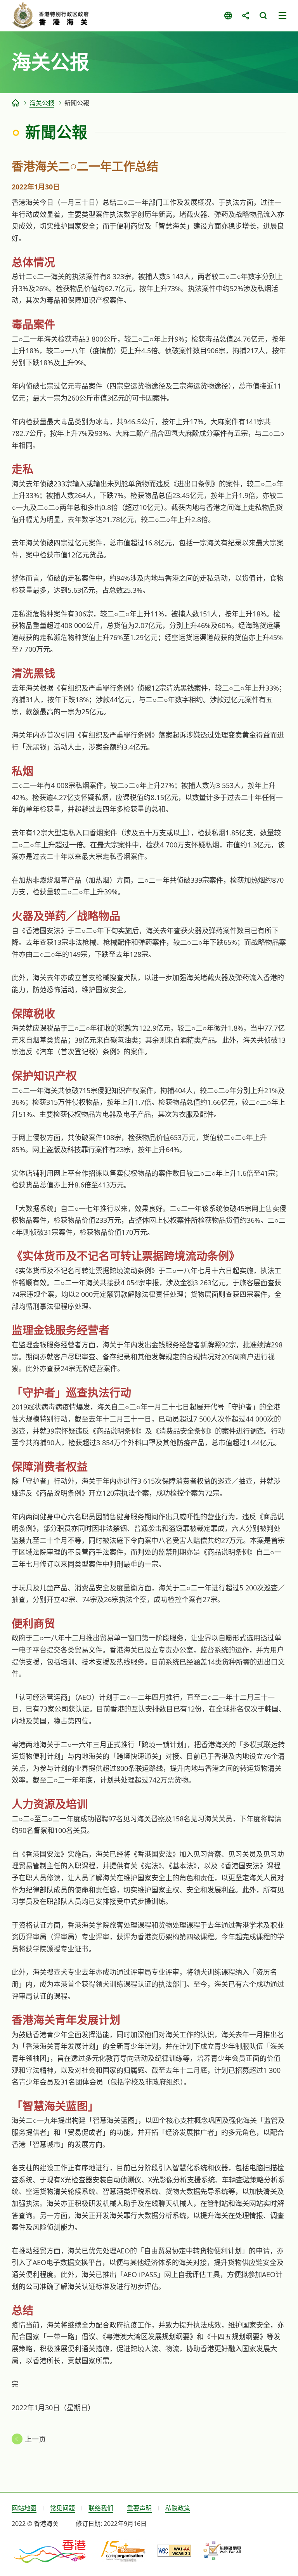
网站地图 (24, 2508)
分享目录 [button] (245, 16)
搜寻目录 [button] (263, 16)
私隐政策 (178, 2508)
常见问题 (62, 2508)
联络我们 (101, 2508)
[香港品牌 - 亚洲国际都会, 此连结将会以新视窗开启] (50, 2551)
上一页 (35, 2439)
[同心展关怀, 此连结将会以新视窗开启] (123, 2551)
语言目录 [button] (228, 16)
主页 (16, 103)
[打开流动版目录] (282, 16)
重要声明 (139, 2508)
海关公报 (42, 103)
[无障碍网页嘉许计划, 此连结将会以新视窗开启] (222, 2551)
